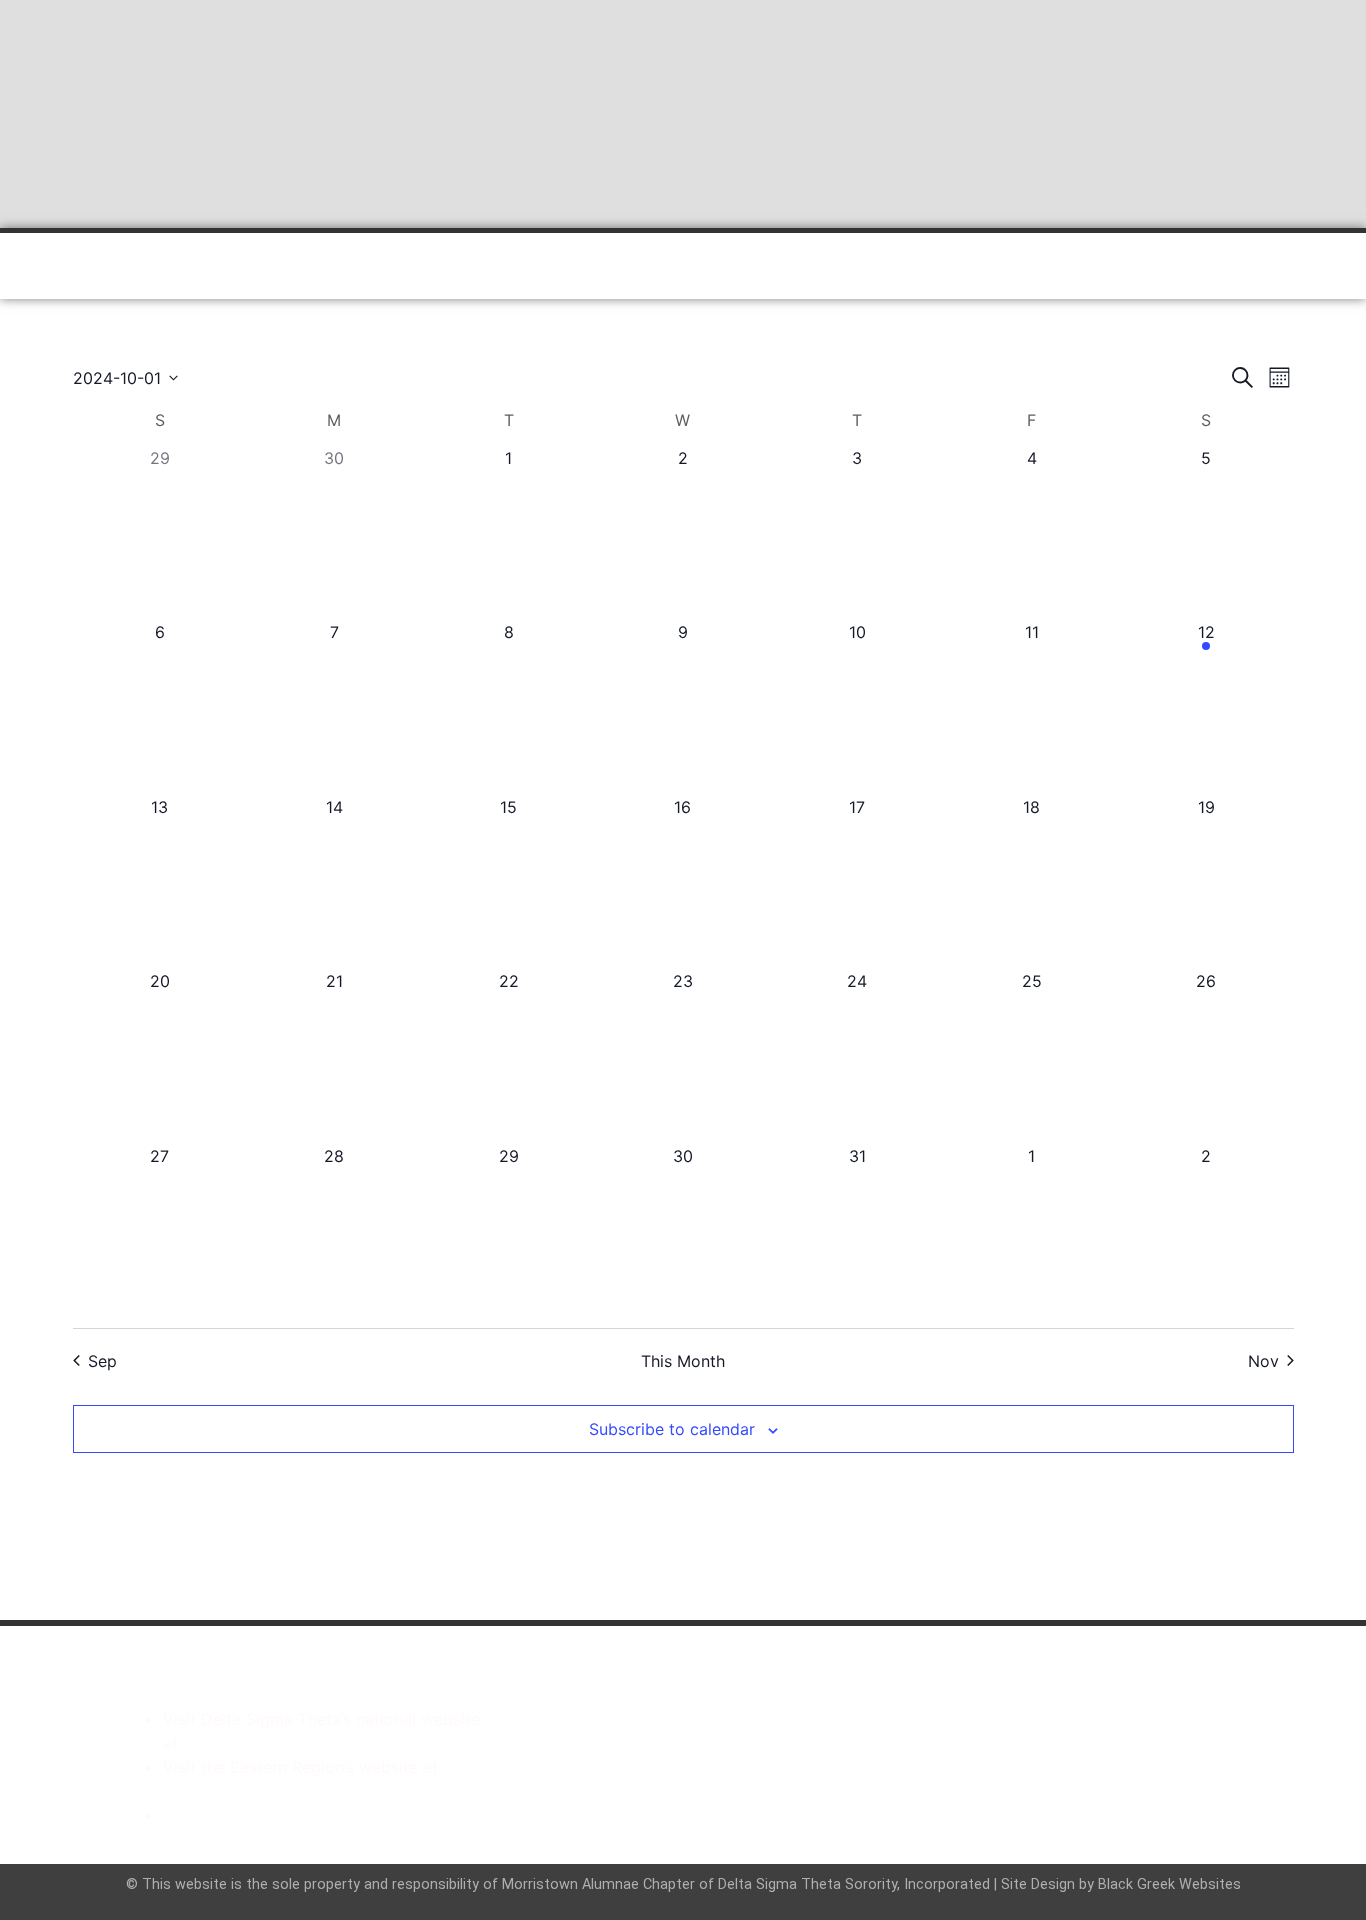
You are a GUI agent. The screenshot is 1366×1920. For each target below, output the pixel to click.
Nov (1263, 1361)
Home (168, 266)
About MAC (270, 266)
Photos (872, 266)
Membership (606, 266)
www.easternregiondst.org (263, 1791)
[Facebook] (645, 1742)
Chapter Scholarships (244, 1815)
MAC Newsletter (749, 266)
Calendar (383, 266)
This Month (683, 1361)
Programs (488, 266)
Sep (102, 1361)
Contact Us (978, 266)
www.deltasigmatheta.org (280, 1743)
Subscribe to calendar (672, 1429)
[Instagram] (720, 1742)
